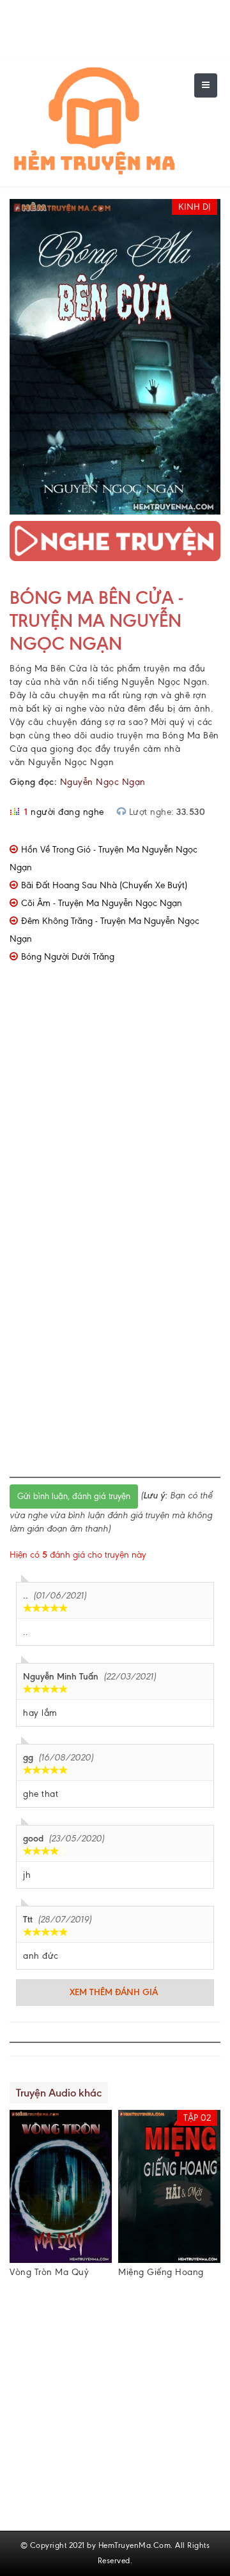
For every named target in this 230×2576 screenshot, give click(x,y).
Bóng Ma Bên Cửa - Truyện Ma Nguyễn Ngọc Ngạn (96, 620)
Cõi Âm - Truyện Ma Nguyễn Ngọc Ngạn (102, 903)
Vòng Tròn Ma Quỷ (49, 2272)
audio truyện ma (125, 735)
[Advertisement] (115, 1113)
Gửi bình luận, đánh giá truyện (74, 1496)
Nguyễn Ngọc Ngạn (103, 782)
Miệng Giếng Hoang (161, 2272)
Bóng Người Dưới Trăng (68, 957)
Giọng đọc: (33, 782)
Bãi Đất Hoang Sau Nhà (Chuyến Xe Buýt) (104, 885)
